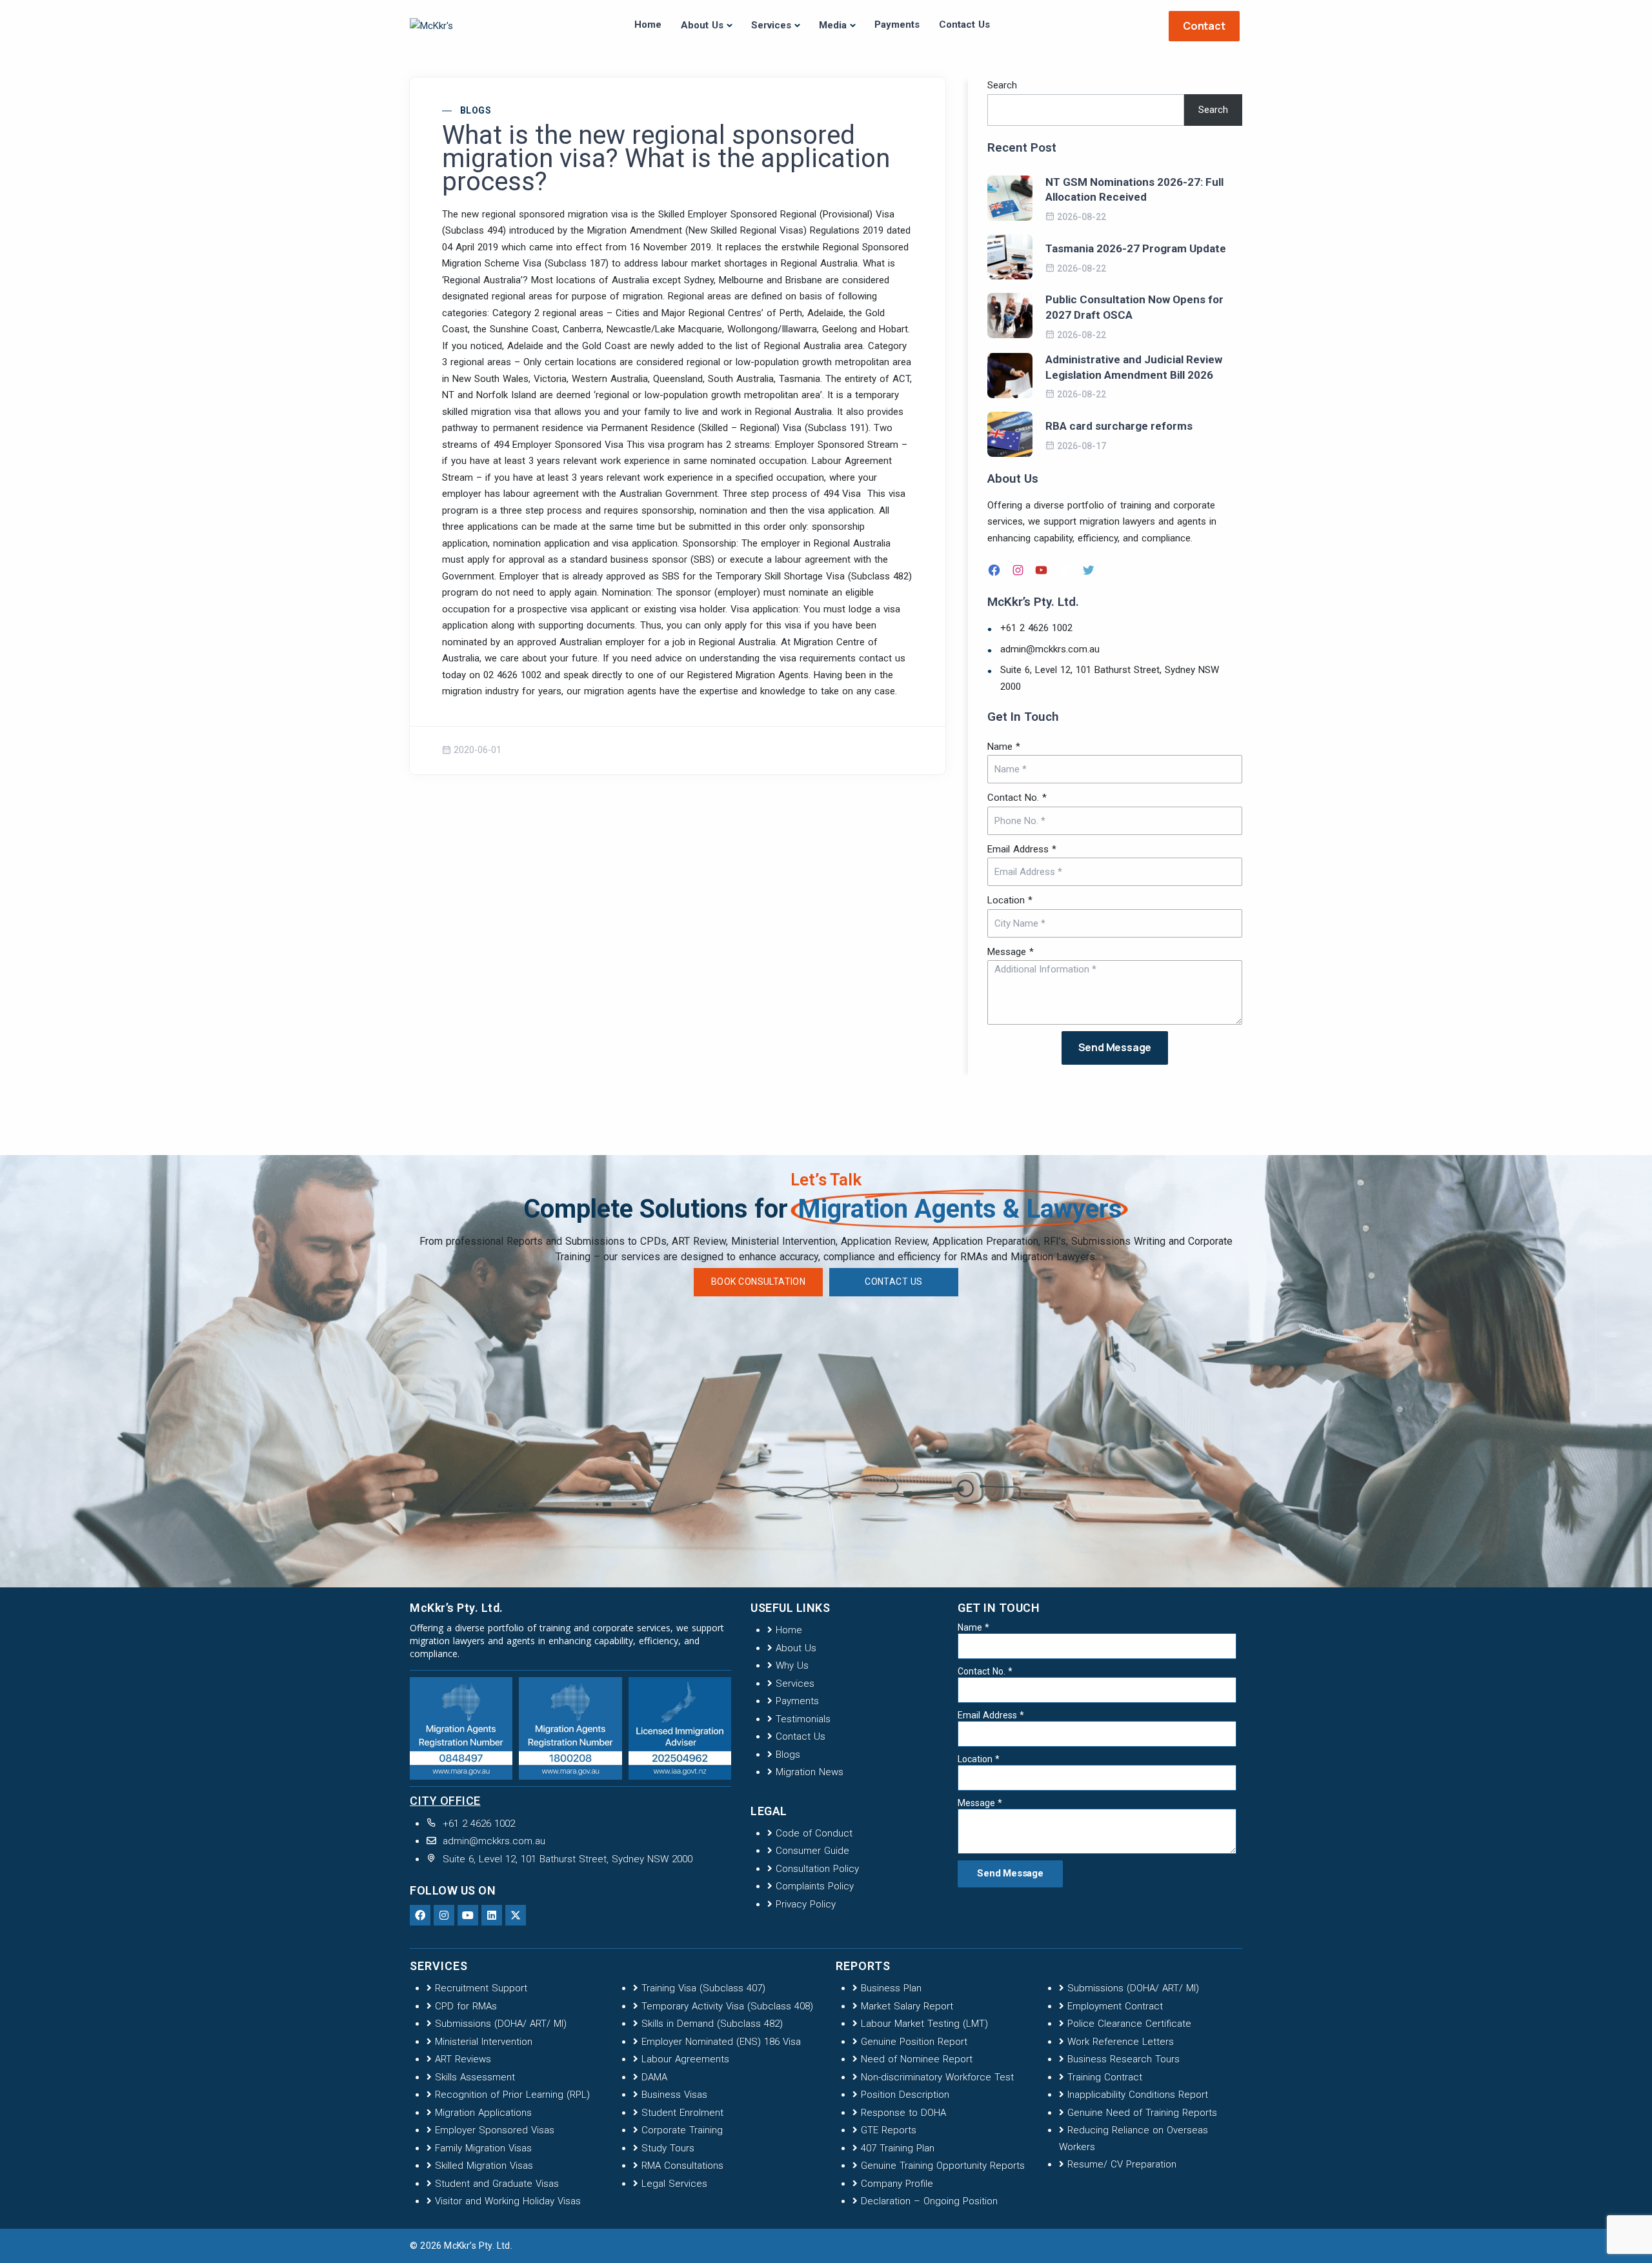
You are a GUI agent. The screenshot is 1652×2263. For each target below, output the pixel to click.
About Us (702, 25)
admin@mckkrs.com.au (1050, 649)
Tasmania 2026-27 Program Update (1136, 248)
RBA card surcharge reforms (1119, 426)
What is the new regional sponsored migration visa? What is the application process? (666, 159)
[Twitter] (1090, 570)
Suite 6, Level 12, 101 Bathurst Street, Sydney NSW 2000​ (1110, 678)
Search (1002, 85)
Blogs (476, 110)
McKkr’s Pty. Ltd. (478, 2246)
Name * (1004, 747)
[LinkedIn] (1067, 570)
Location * (1010, 900)
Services (771, 25)
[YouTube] (1043, 570)
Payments (897, 25)
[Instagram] (1020, 570)
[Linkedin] (492, 1915)
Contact (1204, 26)
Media (833, 25)
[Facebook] (996, 570)
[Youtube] (468, 1915)
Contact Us (964, 25)
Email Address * (1022, 849)
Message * (1011, 952)
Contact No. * (1017, 798)
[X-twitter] (516, 1915)
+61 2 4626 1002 (1036, 628)
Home (648, 25)
